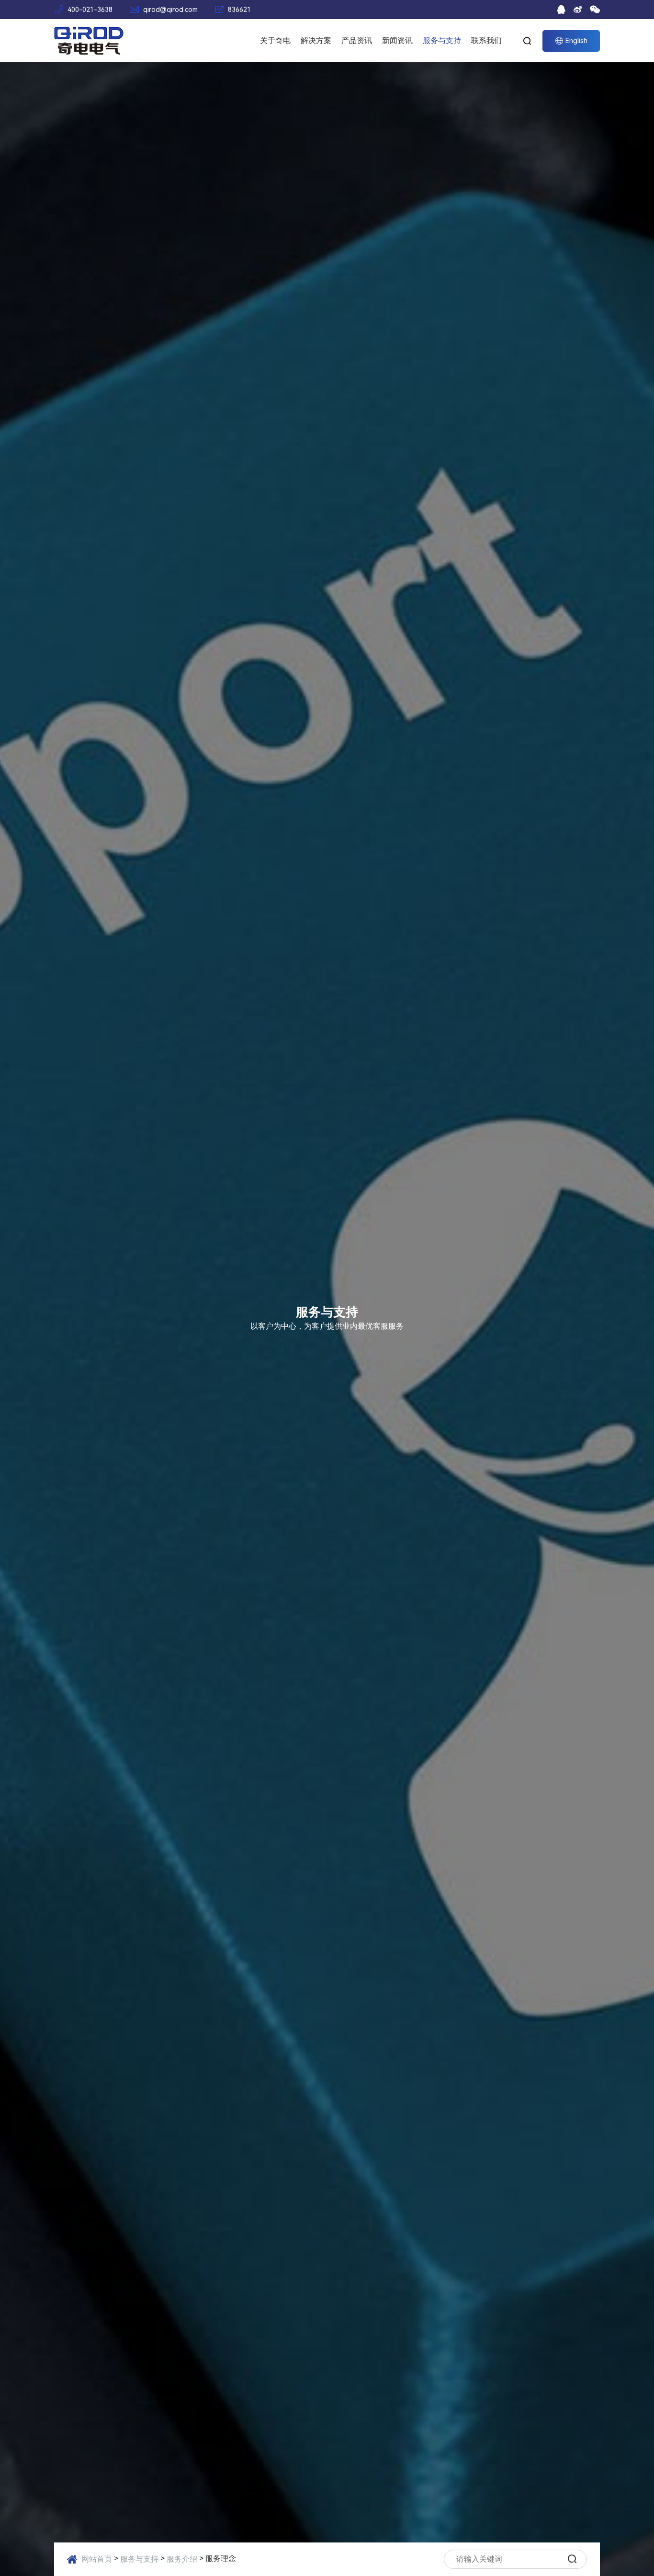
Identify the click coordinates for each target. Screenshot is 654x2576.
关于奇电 (275, 40)
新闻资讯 (397, 40)
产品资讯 (357, 40)
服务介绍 (182, 2559)
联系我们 (486, 40)
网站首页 (97, 2559)
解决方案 (316, 40)
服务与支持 (442, 40)
